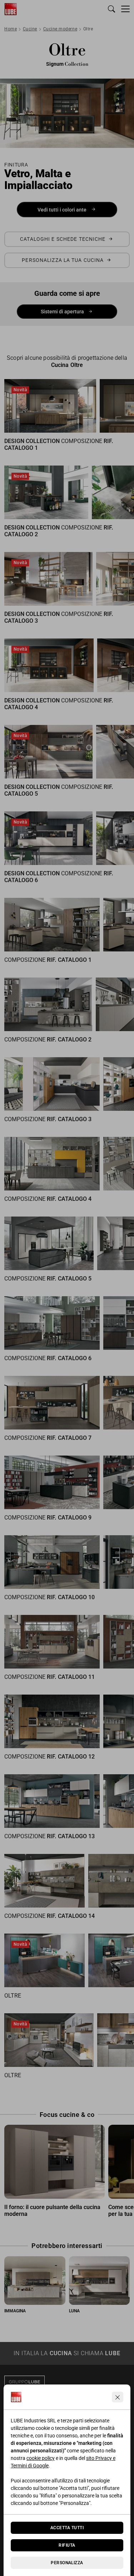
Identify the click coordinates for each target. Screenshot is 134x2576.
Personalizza (67, 2563)
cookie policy (41, 2458)
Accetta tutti (67, 2528)
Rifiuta (67, 2545)
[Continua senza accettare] (118, 2397)
